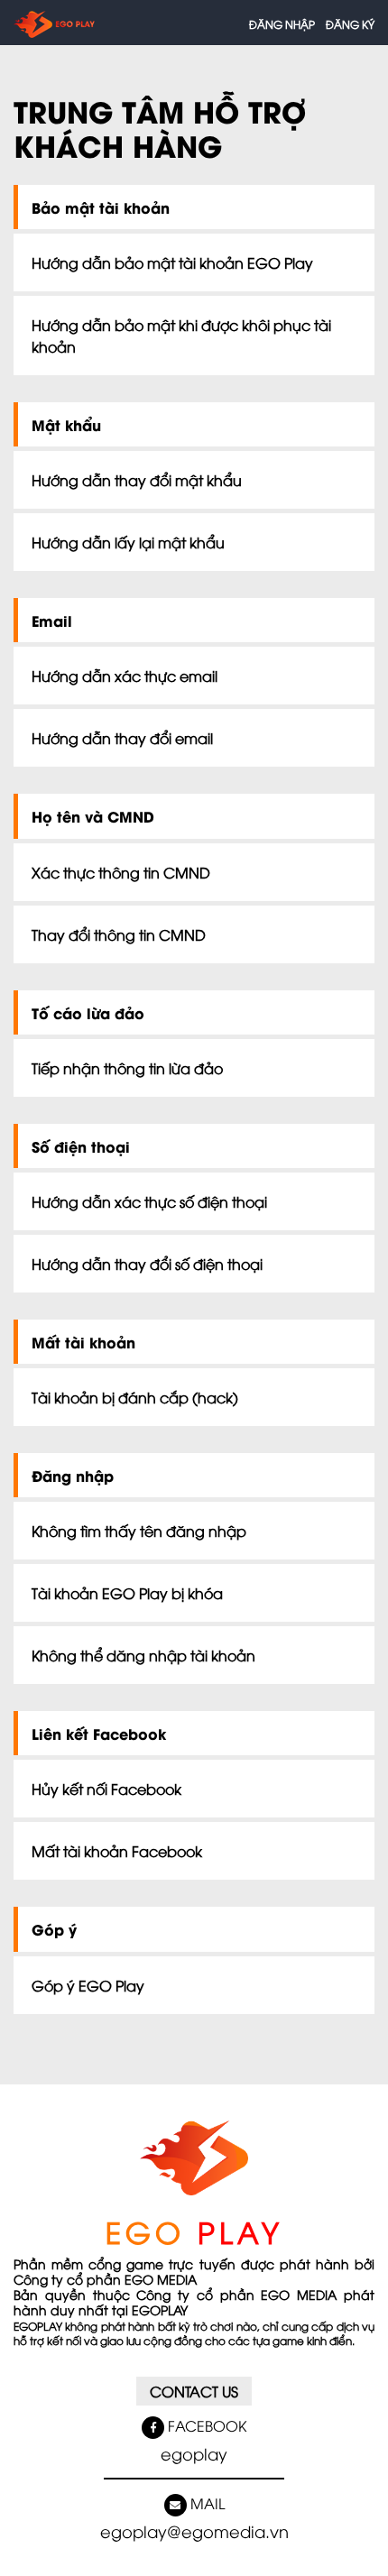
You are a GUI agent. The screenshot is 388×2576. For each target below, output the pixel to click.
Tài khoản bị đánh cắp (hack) (135, 1397)
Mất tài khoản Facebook (117, 1851)
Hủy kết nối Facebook (106, 1789)
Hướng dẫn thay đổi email (122, 738)
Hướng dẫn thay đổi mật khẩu (137, 480)
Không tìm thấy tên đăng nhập (139, 1531)
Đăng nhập (282, 24)
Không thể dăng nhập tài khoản (143, 1655)
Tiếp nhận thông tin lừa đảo (127, 1068)
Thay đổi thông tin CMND (119, 934)
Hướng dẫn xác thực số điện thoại (149, 1201)
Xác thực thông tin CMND (121, 872)
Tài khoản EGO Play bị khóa (127, 1593)
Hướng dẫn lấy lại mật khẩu (128, 542)
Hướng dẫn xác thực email (125, 676)
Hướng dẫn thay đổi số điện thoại (147, 1264)
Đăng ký (350, 24)
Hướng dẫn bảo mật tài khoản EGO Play (172, 262)
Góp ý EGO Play (88, 1985)
